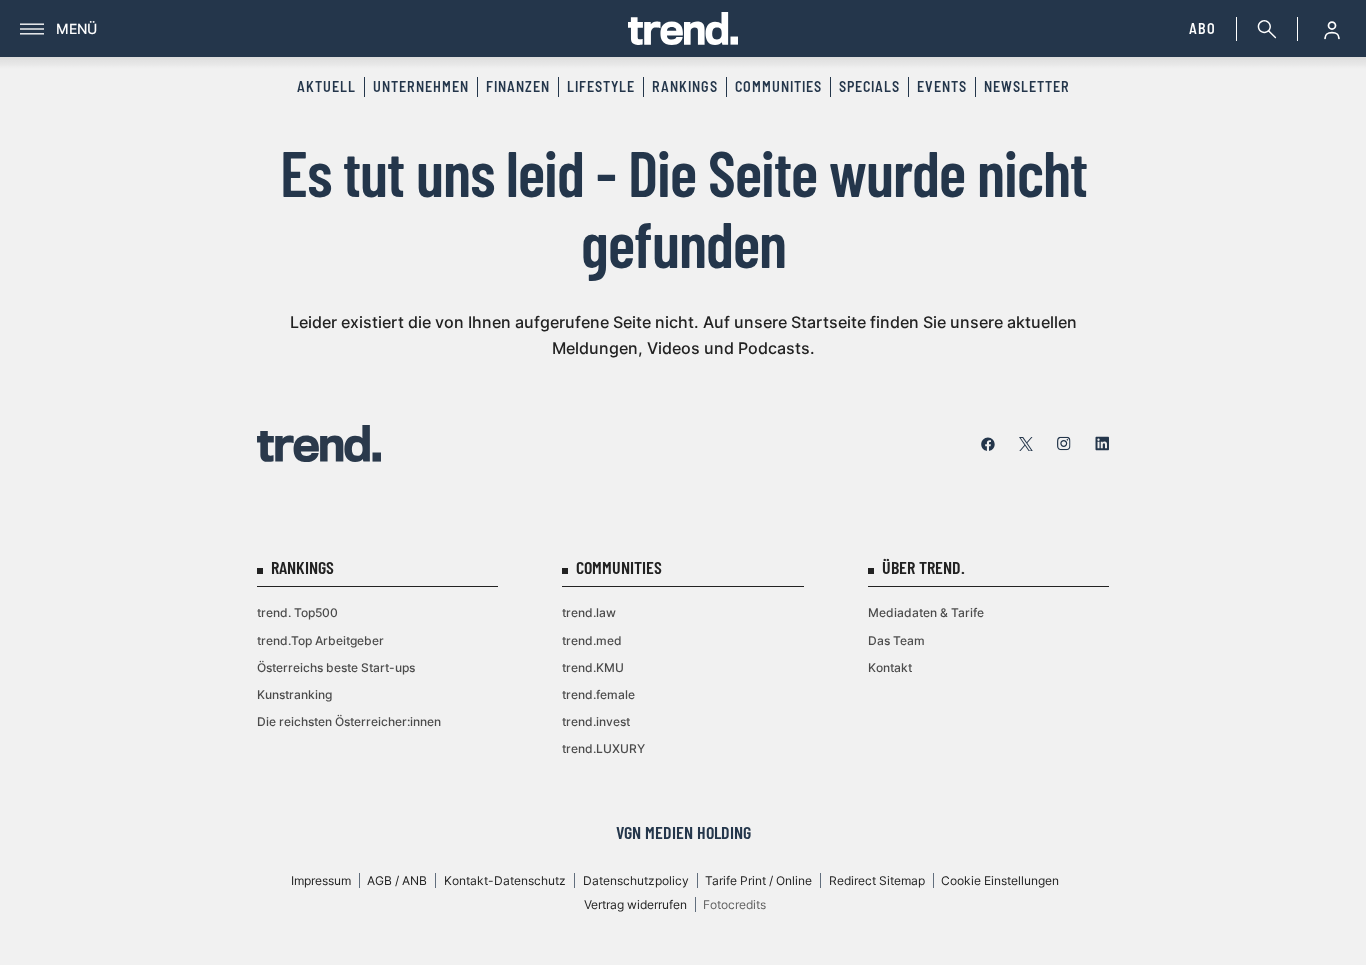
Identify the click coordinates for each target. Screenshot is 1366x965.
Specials (869, 86)
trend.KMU (593, 667)
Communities (778, 86)
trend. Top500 (297, 612)
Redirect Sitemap (877, 880)
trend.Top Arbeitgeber (320, 640)
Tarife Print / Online (758, 880)
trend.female (598, 694)
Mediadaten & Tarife (926, 612)
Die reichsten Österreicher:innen (349, 721)
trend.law (589, 612)
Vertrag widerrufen (635, 904)
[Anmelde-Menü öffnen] (1332, 29)
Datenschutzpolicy (636, 880)
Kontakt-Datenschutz (505, 880)
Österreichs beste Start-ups (336, 667)
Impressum (321, 880)
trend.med (592, 640)
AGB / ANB (397, 880)
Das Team (896, 640)
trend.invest (596, 721)
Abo (1202, 28)
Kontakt (890, 667)
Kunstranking (294, 694)
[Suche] (1263, 29)
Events (942, 86)
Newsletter (1027, 86)
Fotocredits (734, 904)
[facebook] (988, 444)
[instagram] (1064, 444)
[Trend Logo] (319, 443)
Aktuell (326, 86)
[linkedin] (1102, 444)
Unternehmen (421, 86)
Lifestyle (601, 86)
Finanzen (518, 86)
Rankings (685, 86)
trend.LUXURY (603, 748)
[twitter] (1026, 444)
